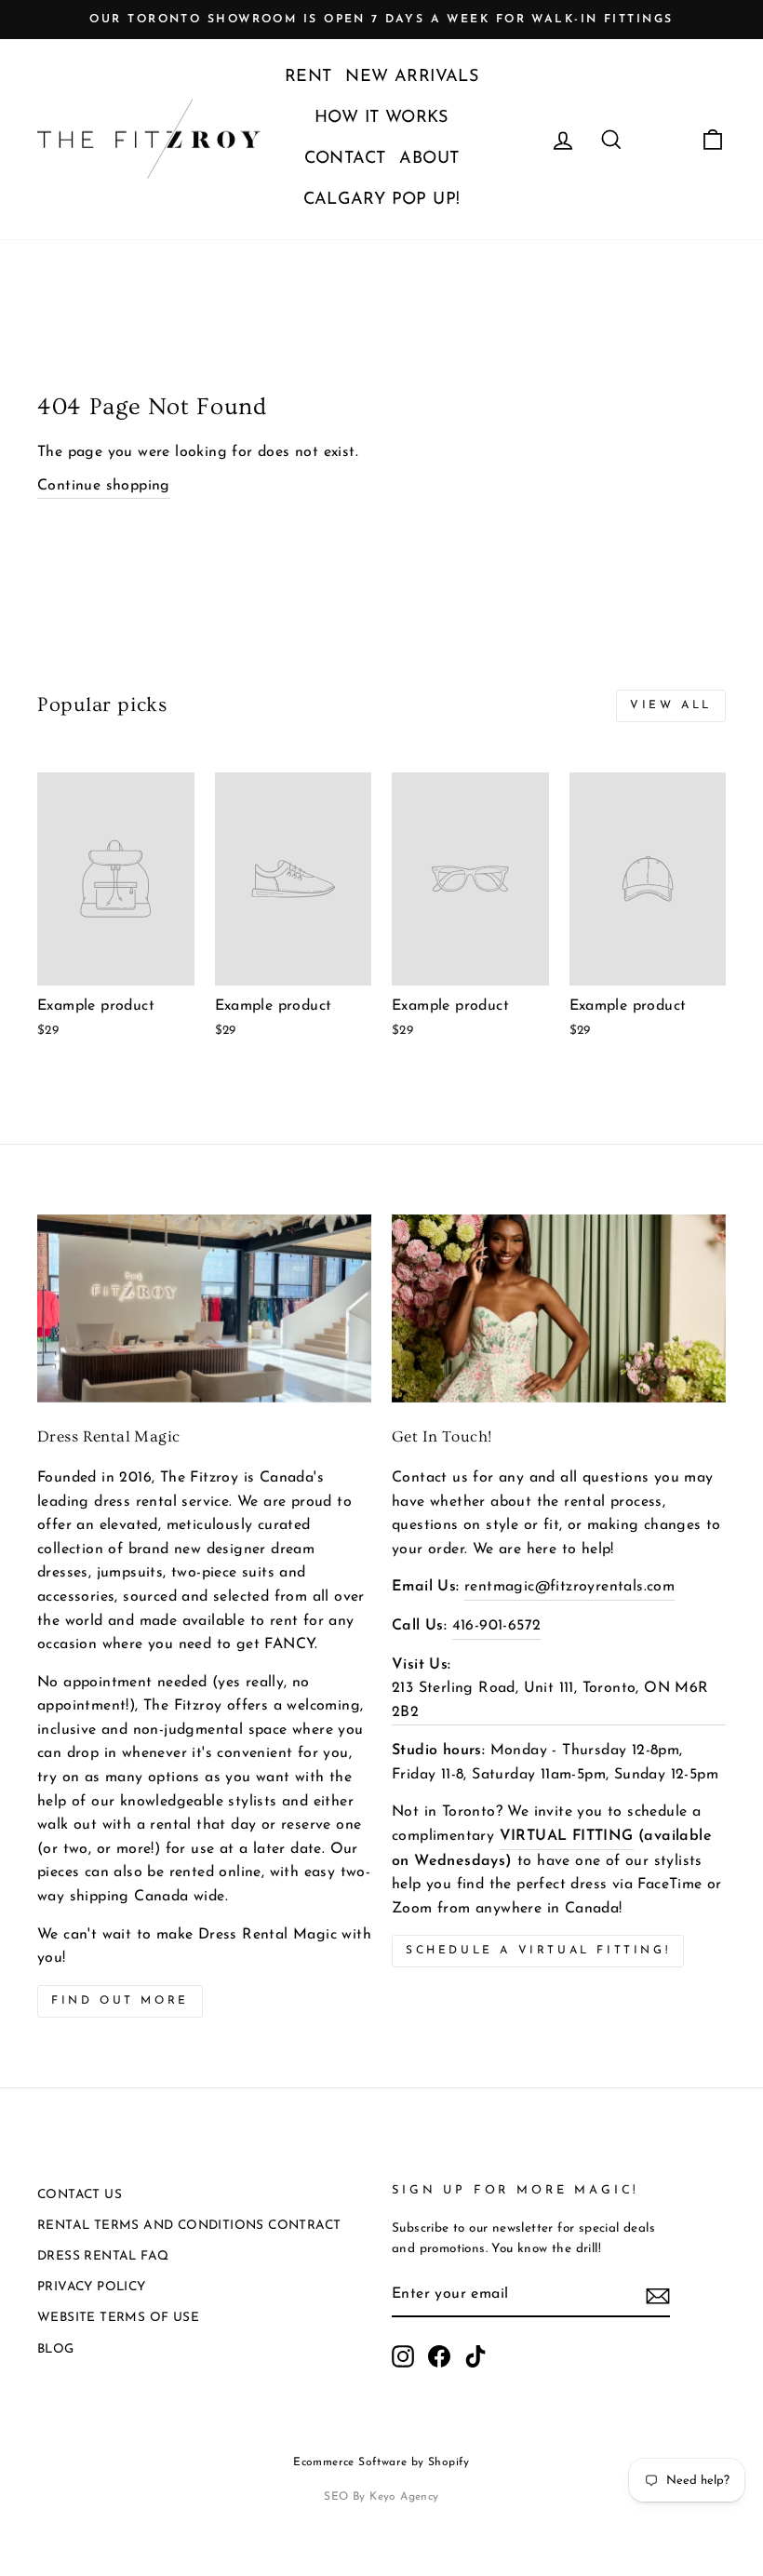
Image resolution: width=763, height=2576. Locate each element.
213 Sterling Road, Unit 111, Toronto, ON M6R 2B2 (550, 1700)
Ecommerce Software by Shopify (381, 2462)
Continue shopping (104, 486)
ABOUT (429, 159)
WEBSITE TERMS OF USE (118, 2318)
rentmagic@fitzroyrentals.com (569, 1587)
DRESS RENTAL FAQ (103, 2256)
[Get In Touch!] (559, 1308)
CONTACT (345, 159)
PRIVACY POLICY (92, 2287)
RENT (308, 77)
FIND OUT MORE (120, 2001)
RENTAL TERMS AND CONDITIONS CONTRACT (189, 2226)
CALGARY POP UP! (382, 200)
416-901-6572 (497, 1626)
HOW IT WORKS (381, 118)
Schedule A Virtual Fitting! (538, 1951)
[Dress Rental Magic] (204, 1308)
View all (671, 705)
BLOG (56, 2349)
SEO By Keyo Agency (381, 2497)
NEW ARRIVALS (412, 77)
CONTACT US (80, 2195)
